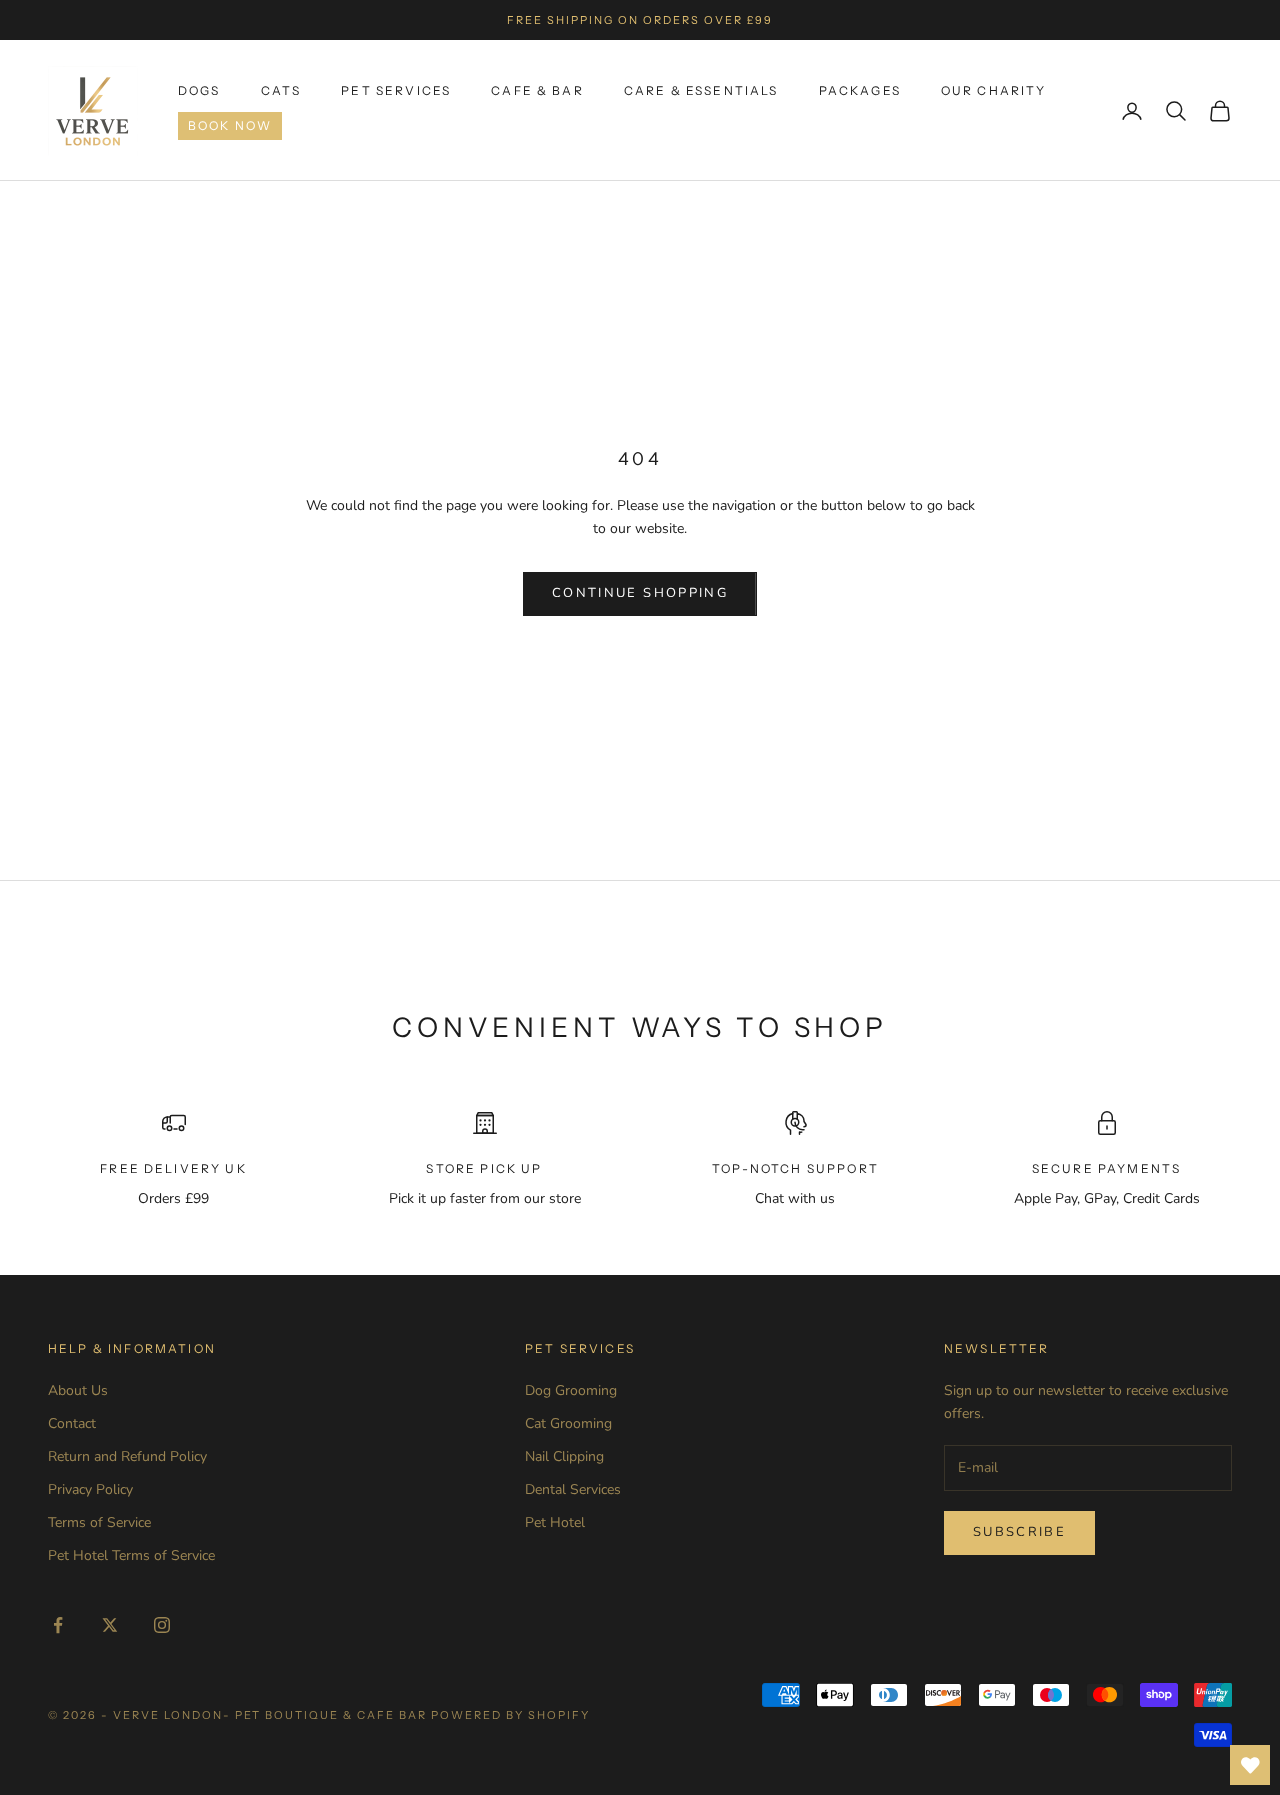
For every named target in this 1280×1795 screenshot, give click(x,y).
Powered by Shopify (510, 1715)
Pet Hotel (555, 1522)
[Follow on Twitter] (110, 1625)
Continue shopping (640, 593)
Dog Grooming (571, 1390)
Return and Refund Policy (127, 1456)
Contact (72, 1423)
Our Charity (994, 90)
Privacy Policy (90, 1489)
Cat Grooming (568, 1423)
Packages (860, 90)
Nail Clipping (564, 1456)
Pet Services (396, 90)
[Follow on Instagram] (162, 1625)
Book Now (230, 125)
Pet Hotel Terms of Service (131, 1555)
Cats (281, 90)
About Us (78, 1390)
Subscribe (1019, 1532)
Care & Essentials (701, 90)
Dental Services (573, 1489)
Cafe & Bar (537, 90)
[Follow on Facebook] (58, 1625)
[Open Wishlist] (1250, 1765)
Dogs (199, 90)
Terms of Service (99, 1522)
